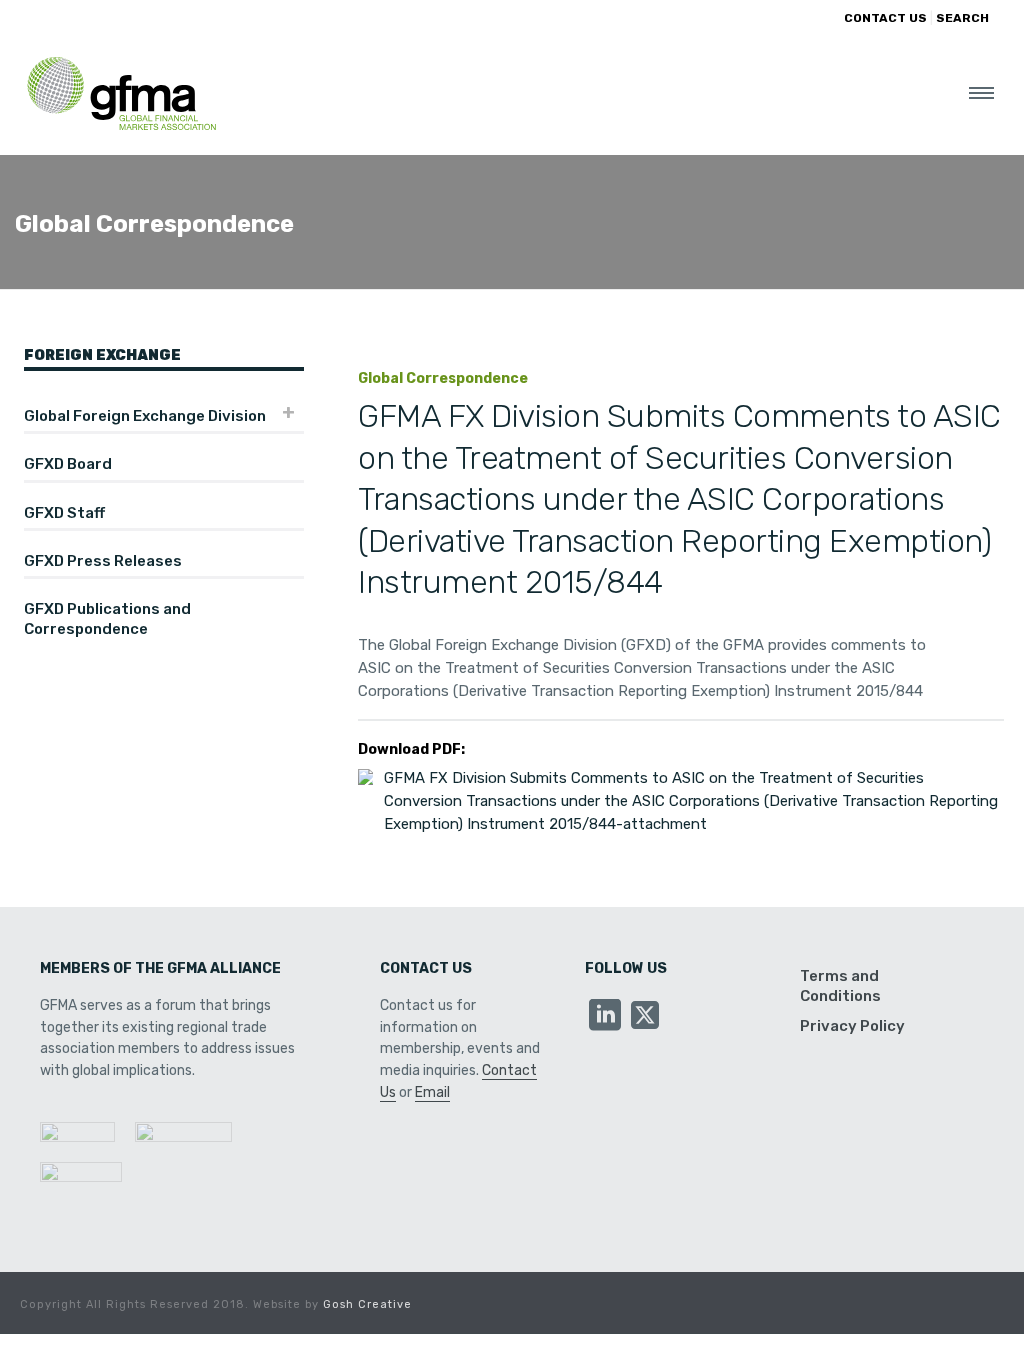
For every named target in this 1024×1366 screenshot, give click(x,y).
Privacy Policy (852, 1026)
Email (432, 1092)
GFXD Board (68, 464)
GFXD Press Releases (103, 561)
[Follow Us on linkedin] (605, 1016)
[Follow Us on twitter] (645, 1016)
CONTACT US (885, 18)
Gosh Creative (367, 1304)
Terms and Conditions (840, 986)
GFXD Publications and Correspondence (107, 619)
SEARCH (962, 18)
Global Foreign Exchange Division (145, 416)
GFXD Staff (64, 513)
